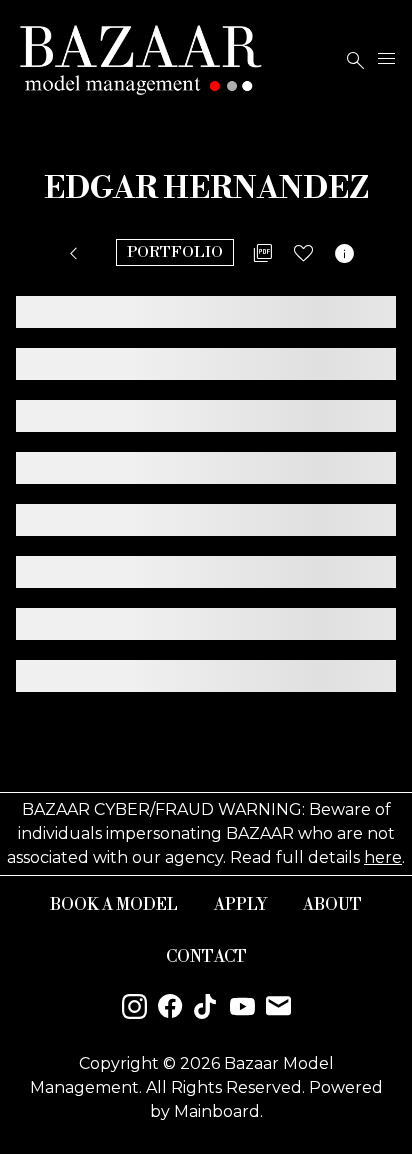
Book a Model (114, 905)
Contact (206, 957)
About (332, 905)
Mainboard (217, 1111)
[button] (77, 254)
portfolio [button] (175, 252)
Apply (240, 905)
